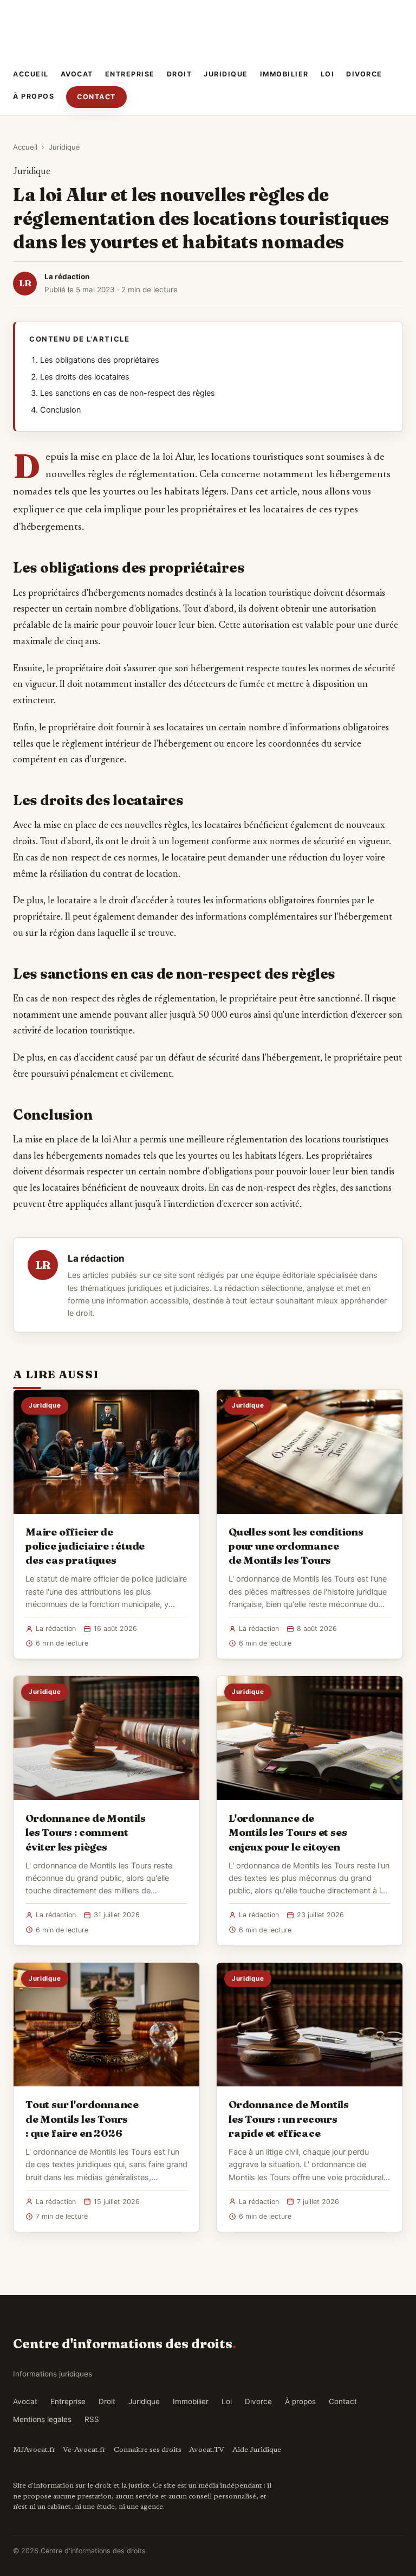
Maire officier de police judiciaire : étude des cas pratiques (85, 1546)
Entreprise (130, 74)
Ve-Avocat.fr (84, 2450)
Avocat (77, 74)
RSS (92, 2419)
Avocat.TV (207, 2450)
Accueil (31, 74)
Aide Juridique (257, 2450)
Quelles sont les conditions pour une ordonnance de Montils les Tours (296, 1546)
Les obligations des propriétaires (100, 360)
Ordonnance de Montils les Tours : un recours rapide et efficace (289, 2118)
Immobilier (284, 74)
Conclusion (60, 410)
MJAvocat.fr (34, 2450)
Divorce (364, 74)
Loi (328, 74)
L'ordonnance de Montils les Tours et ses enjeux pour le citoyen (288, 1832)
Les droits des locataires (85, 377)
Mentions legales (42, 2419)
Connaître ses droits (148, 2450)
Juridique (226, 74)
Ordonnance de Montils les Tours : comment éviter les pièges (86, 1832)
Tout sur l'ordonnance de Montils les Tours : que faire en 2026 (82, 2118)
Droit (180, 74)
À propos (34, 96)
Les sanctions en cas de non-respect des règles (128, 393)
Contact (96, 97)
